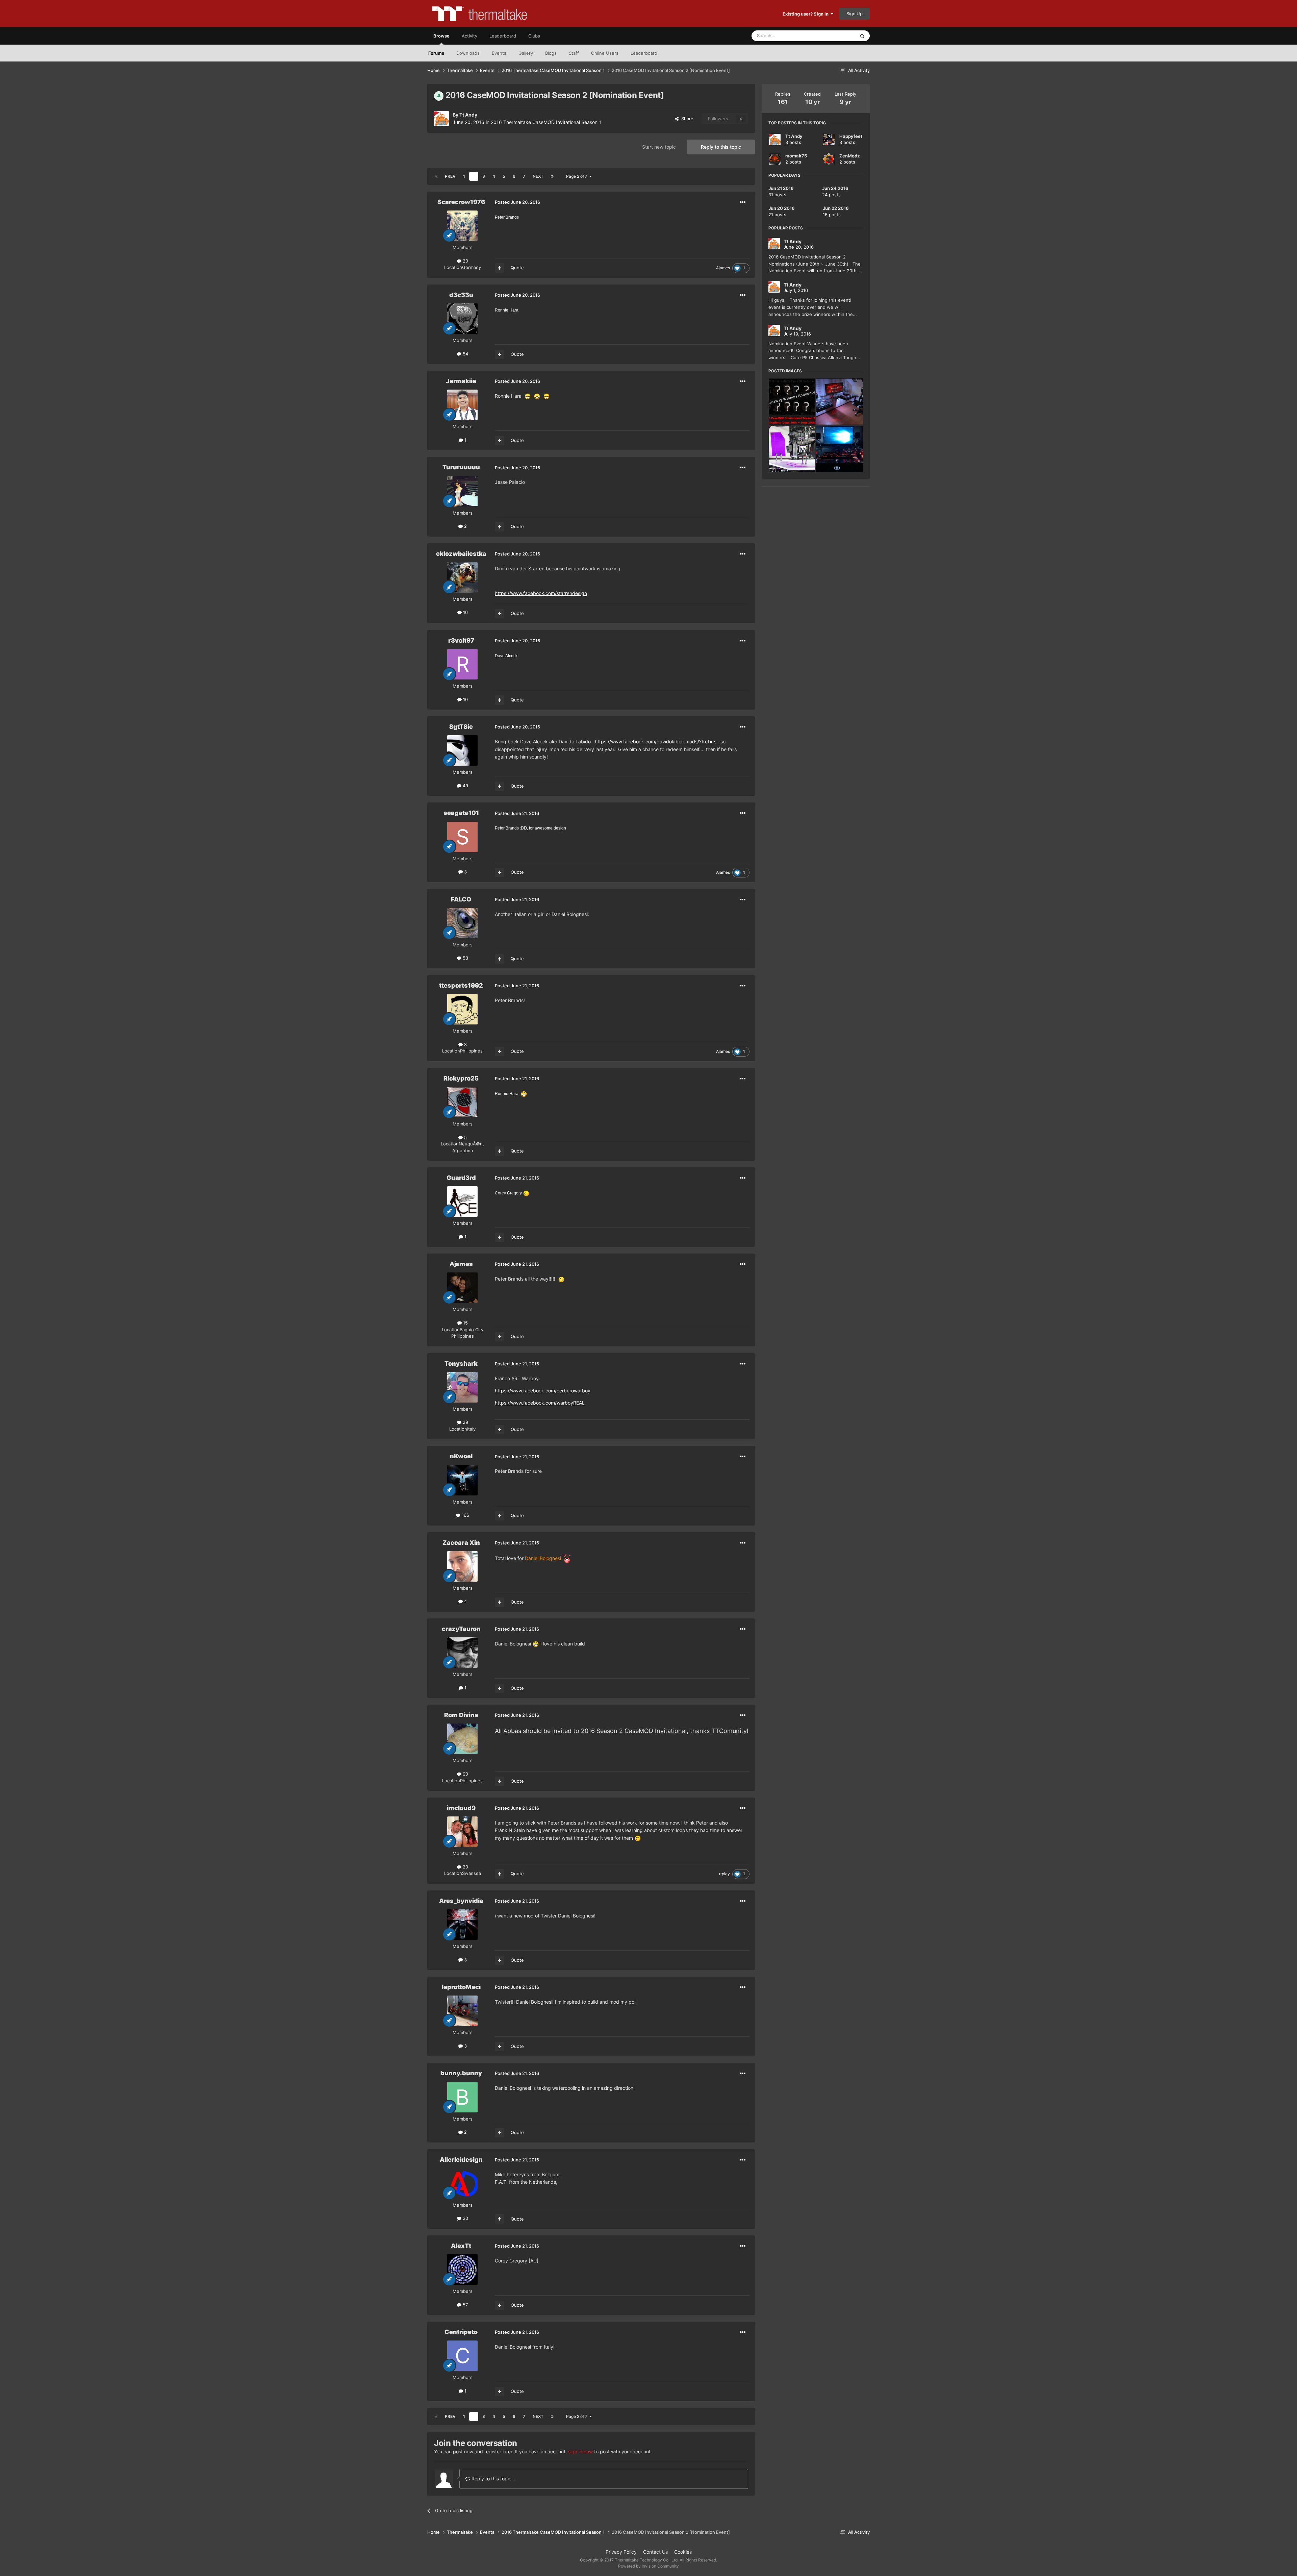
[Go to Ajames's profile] (462, 1288)
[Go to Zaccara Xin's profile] (462, 1566)
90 (465, 1774)
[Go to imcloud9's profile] (462, 1832)
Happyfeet (851, 136)
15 (465, 1323)
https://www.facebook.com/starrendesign (541, 593)
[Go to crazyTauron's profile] (462, 1653)
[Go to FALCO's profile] (462, 923)
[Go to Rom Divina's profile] (462, 1739)
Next (538, 176)
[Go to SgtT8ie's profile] (462, 750)
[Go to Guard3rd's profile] (462, 1202)
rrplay (724, 1874)
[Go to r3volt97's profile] (462, 664)
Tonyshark (461, 1364)
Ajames (723, 268)
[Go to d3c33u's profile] (462, 319)
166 (465, 1515)
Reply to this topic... (493, 2479)
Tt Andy (468, 115)
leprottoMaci (461, 1987)
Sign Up (855, 14)
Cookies (683, 2552)
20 (465, 261)
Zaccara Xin (461, 1543)
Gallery (526, 53)
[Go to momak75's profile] (775, 159)
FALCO (461, 899)
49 (465, 786)
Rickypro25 (461, 1078)
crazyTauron (461, 1629)
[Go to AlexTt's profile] (462, 2270)
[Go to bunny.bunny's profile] (462, 2097)
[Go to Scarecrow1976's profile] (462, 226)
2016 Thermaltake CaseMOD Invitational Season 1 (546, 122)
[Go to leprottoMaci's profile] (462, 2011)
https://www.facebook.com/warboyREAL (540, 1403)
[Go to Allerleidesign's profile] (462, 2183)
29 (465, 1422)
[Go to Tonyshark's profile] (462, 1387)
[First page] (436, 176)
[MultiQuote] (500, 268)
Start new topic (659, 147)
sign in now (580, 2451)
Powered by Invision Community (648, 2566)
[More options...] (743, 202)
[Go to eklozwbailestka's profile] (462, 577)
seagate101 (461, 813)
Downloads (468, 53)
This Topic (836, 36)
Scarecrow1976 (461, 202)
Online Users (605, 53)
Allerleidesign (461, 2160)
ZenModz (849, 156)
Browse (441, 36)
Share (686, 119)
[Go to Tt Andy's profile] (441, 119)
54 (465, 354)
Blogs (551, 53)
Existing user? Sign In (807, 14)
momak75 (796, 156)
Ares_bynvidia (461, 1901)
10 (465, 699)
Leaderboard (644, 53)
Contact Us (655, 2552)
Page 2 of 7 (578, 176)
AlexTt (461, 2246)
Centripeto (461, 2332)
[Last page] (552, 176)
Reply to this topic (721, 147)
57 (465, 2305)
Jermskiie (461, 381)
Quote (517, 268)
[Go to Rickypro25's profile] (462, 1102)
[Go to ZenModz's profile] (829, 159)
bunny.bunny (461, 2073)
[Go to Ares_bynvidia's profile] (462, 1925)
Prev (450, 176)
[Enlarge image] (528, 396)
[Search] (862, 36)
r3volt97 (461, 640)
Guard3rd (461, 1178)
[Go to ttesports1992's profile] (462, 1009)
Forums (436, 53)
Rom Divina (461, 1715)
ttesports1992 (461, 985)
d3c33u (461, 295)
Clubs (534, 36)
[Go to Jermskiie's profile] (462, 405)
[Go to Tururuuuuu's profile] (462, 491)
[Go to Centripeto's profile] (462, 2356)
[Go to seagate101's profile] (462, 837)
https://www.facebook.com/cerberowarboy (543, 1391)
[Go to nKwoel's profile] (462, 1480)
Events (499, 53)
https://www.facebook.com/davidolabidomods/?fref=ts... (658, 741)
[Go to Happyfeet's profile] (829, 140)
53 (465, 958)
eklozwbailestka (461, 554)
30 (465, 2218)
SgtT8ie (461, 727)
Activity (469, 36)
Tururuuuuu (461, 467)
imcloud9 (461, 1808)
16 (465, 612)
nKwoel (461, 1456)
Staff (574, 53)
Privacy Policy (621, 2552)
